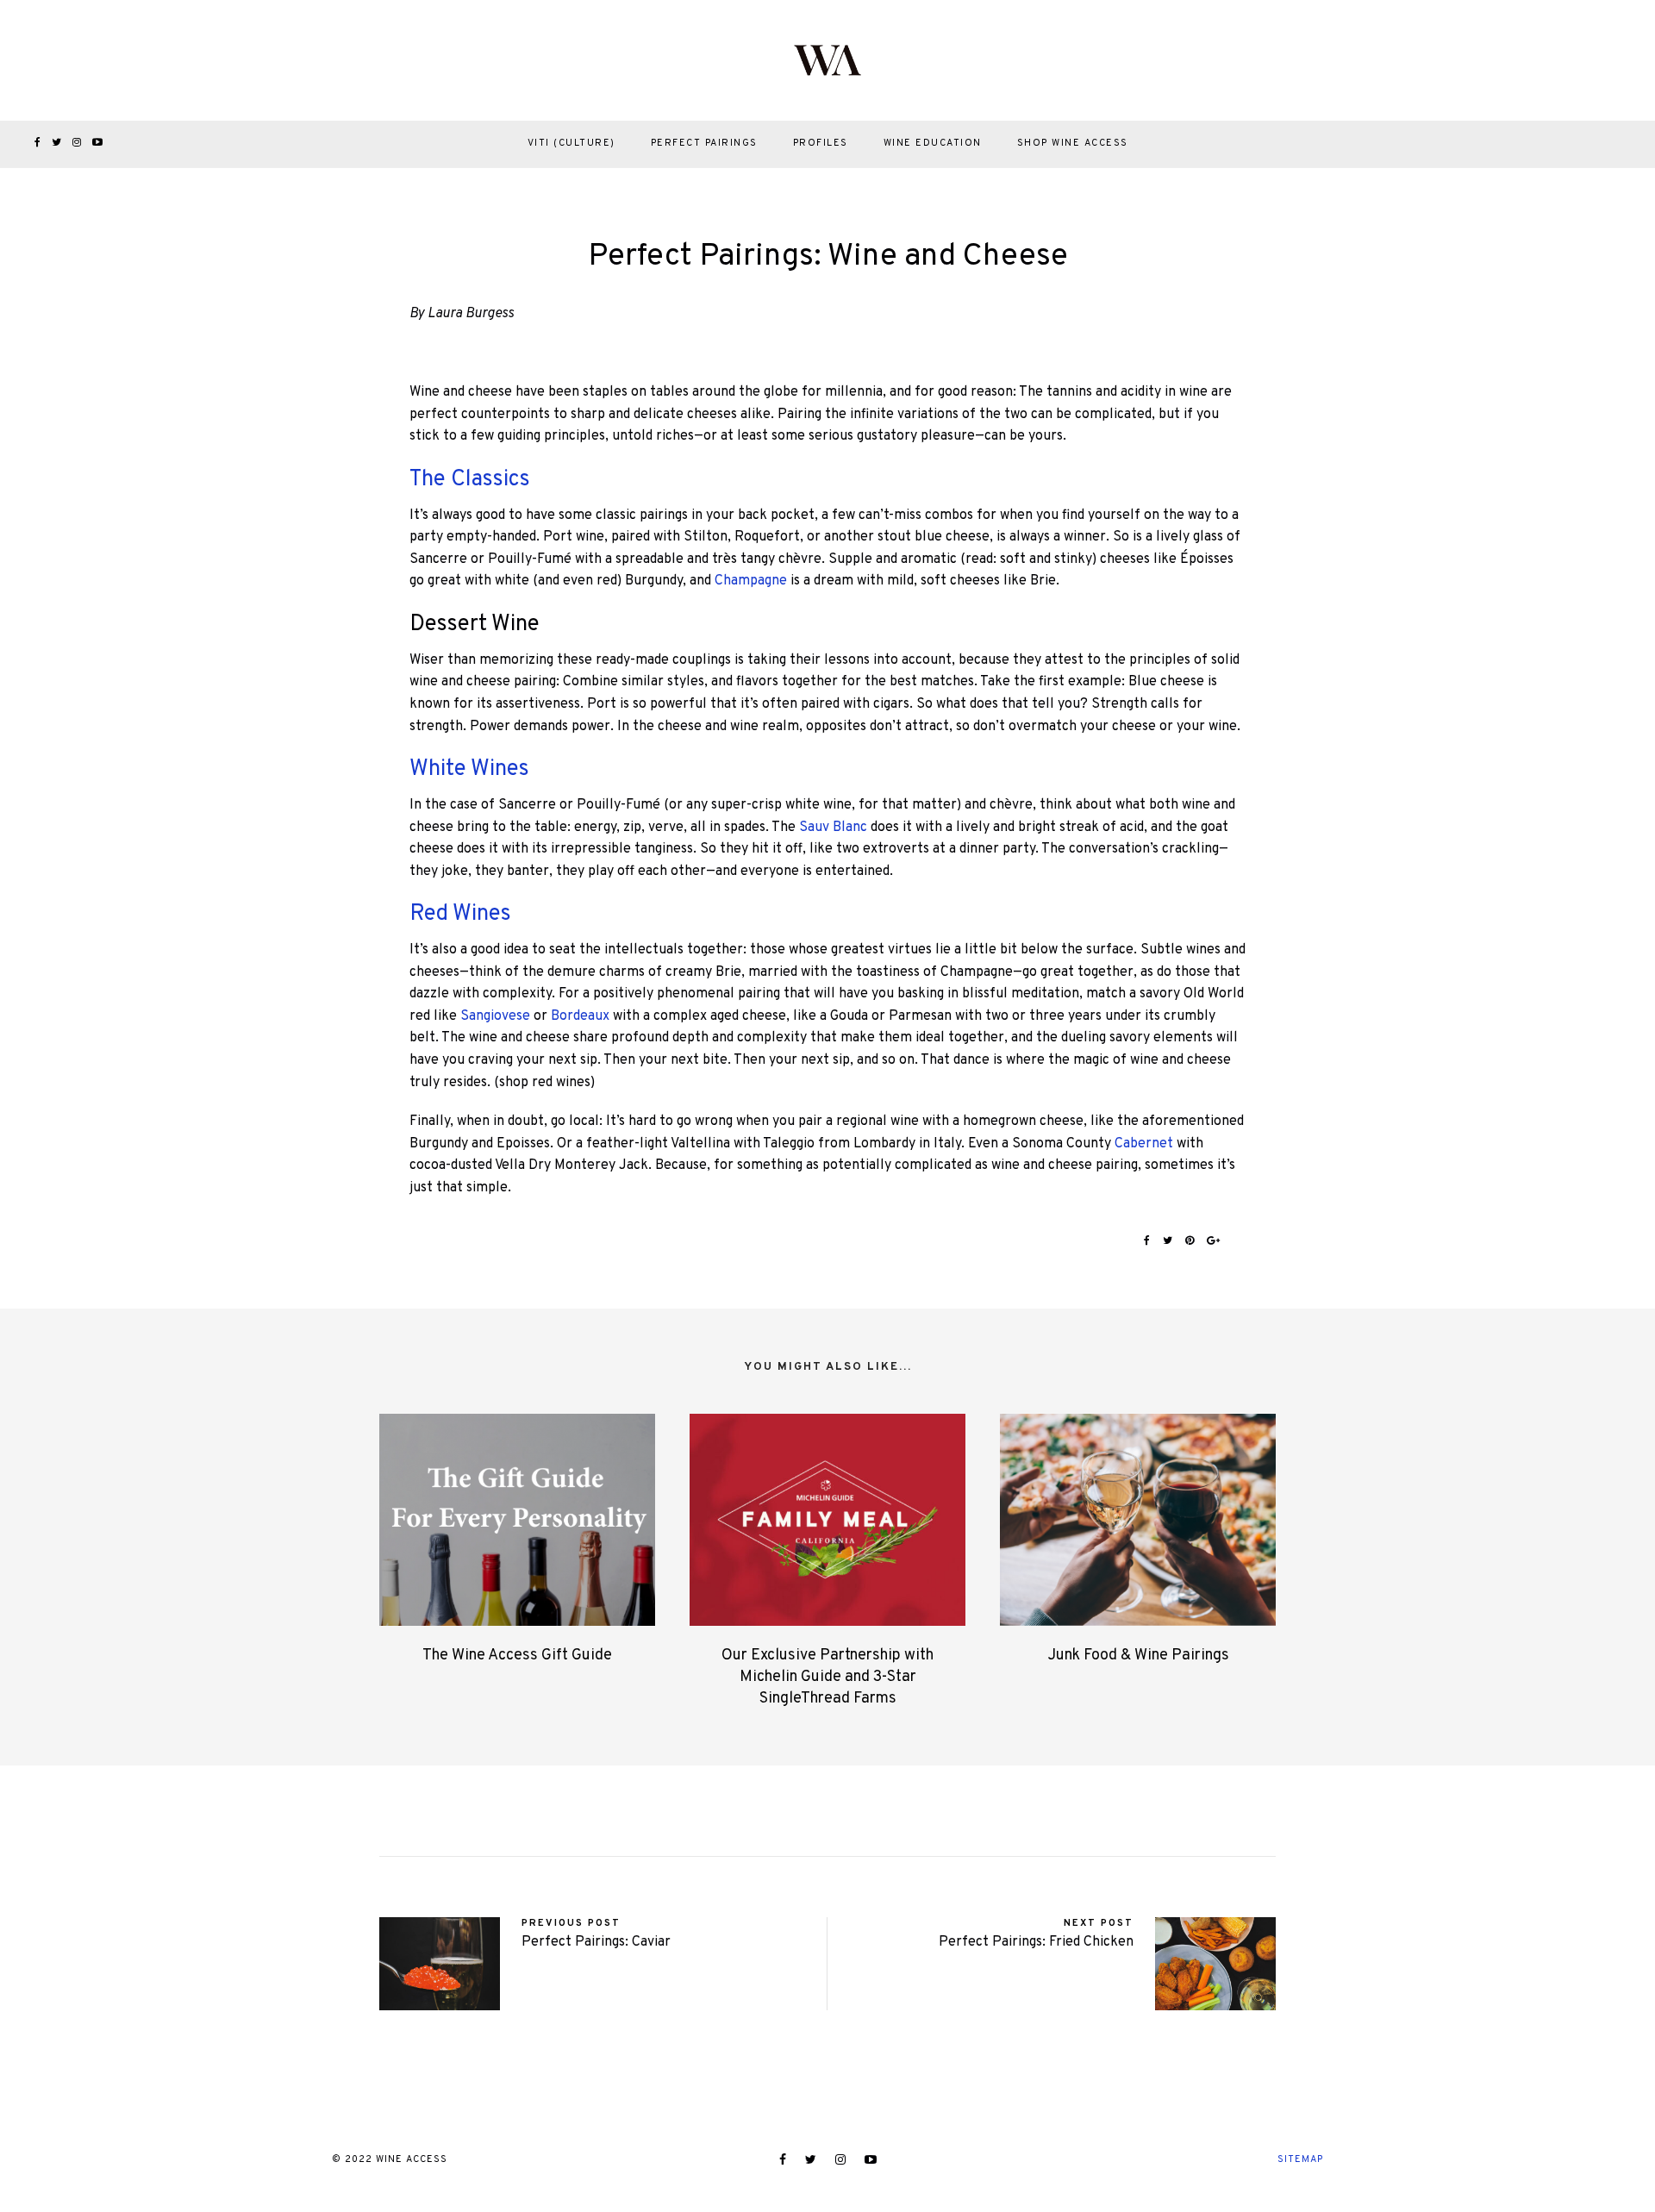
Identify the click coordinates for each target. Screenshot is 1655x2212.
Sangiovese (495, 1016)
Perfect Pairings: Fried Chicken (1036, 1942)
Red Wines (460, 914)
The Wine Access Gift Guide (517, 1656)
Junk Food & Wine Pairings (1138, 1656)
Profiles (821, 143)
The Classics (470, 480)
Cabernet (1144, 1144)
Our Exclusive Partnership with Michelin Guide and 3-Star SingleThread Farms (827, 1677)
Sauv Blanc (833, 828)
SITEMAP (1300, 2159)
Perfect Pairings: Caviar (596, 1942)
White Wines (469, 769)
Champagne (751, 581)
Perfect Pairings (704, 143)
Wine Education (933, 143)
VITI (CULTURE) (571, 143)
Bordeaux (580, 1016)
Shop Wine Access (1073, 143)
